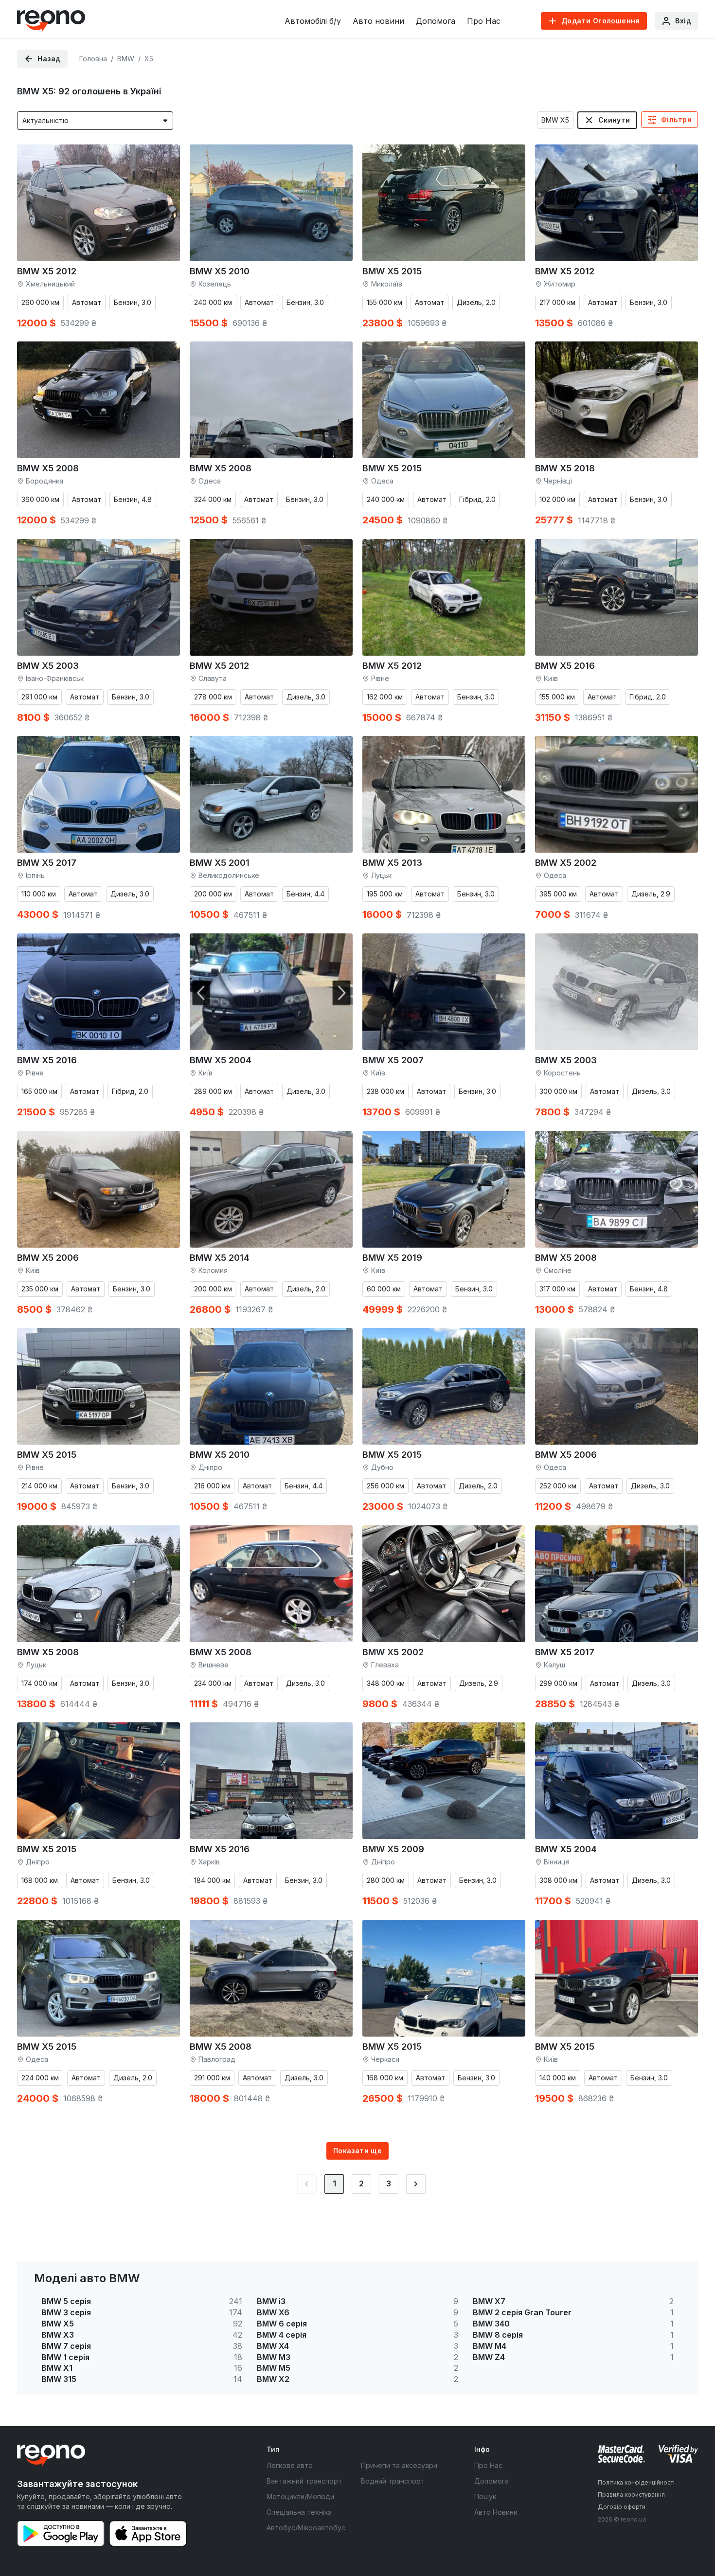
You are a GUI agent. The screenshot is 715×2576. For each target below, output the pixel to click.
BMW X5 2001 (220, 863)
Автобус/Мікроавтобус (306, 2528)
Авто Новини (496, 2512)
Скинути (614, 120)
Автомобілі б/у (313, 21)
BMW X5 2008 (48, 468)
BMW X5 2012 (47, 271)
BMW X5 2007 (393, 1060)
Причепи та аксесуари (399, 2465)
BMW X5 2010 (220, 271)
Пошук (485, 2496)
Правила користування (631, 2495)
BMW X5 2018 (565, 468)
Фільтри (676, 119)
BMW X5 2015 (392, 271)
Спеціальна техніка (299, 2512)
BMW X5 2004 (221, 1060)
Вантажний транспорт (304, 2481)
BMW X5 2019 (392, 1258)
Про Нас (484, 21)
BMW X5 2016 (565, 666)
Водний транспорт (393, 2481)
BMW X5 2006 (48, 1258)
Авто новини (378, 21)
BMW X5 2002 (566, 863)
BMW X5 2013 (392, 863)
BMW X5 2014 (220, 1258)
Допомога (436, 21)
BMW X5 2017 (47, 863)
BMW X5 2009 (393, 1849)
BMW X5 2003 (48, 666)
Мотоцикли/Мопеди (300, 2496)
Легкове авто (290, 2465)
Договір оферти (622, 2507)
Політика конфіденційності (636, 2482)
